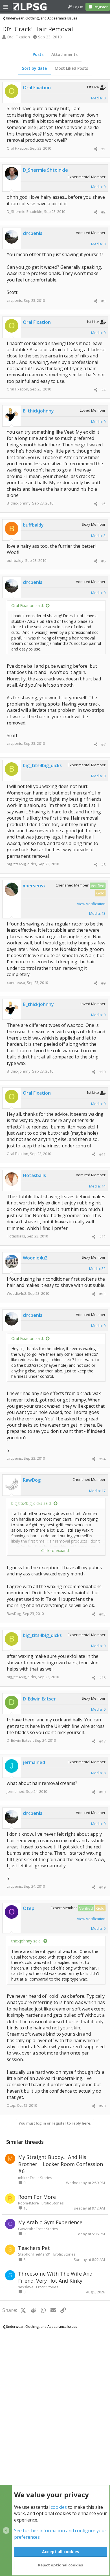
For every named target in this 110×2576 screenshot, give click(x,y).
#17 (102, 1741)
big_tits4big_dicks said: (31, 1503)
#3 (103, 301)
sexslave (26, 2287)
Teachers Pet (34, 2248)
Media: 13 (97, 913)
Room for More (37, 2197)
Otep (11, 2105)
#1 (103, 149)
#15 (102, 1614)
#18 (102, 1792)
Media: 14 (97, 1186)
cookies (59, 2507)
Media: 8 (98, 1773)
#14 (102, 1459)
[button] (6, 7)
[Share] (96, 149)
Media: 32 (97, 1269)
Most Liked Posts (71, 68)
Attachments (64, 54)
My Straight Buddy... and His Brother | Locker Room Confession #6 (60, 2164)
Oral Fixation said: (27, 605)
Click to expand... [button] (56, 1550)
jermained (16, 1791)
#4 (103, 390)
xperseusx (16, 983)
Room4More (28, 2203)
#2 (103, 212)
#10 (102, 1072)
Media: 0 (98, 98)
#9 (103, 983)
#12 (102, 1237)
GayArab (26, 2229)
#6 (103, 561)
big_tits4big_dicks (21, 864)
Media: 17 (97, 1491)
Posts (38, 54)
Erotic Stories (41, 2178)
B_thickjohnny (19, 503)
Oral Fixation (18, 37)
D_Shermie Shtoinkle (25, 211)
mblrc (23, 2178)
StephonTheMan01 (34, 2254)
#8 (103, 865)
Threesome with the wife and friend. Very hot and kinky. (55, 2277)
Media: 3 (98, 536)
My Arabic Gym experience (50, 2222)
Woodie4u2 (16, 1293)
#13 (102, 1294)
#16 (102, 1678)
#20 (102, 2106)
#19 (102, 1887)
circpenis (14, 300)
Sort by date (34, 68)
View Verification (91, 904)
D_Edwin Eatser (20, 1740)
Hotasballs (16, 1236)
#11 (102, 1154)
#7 (103, 744)
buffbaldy (15, 560)
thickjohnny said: (26, 1941)
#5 (103, 504)
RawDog (14, 1614)
